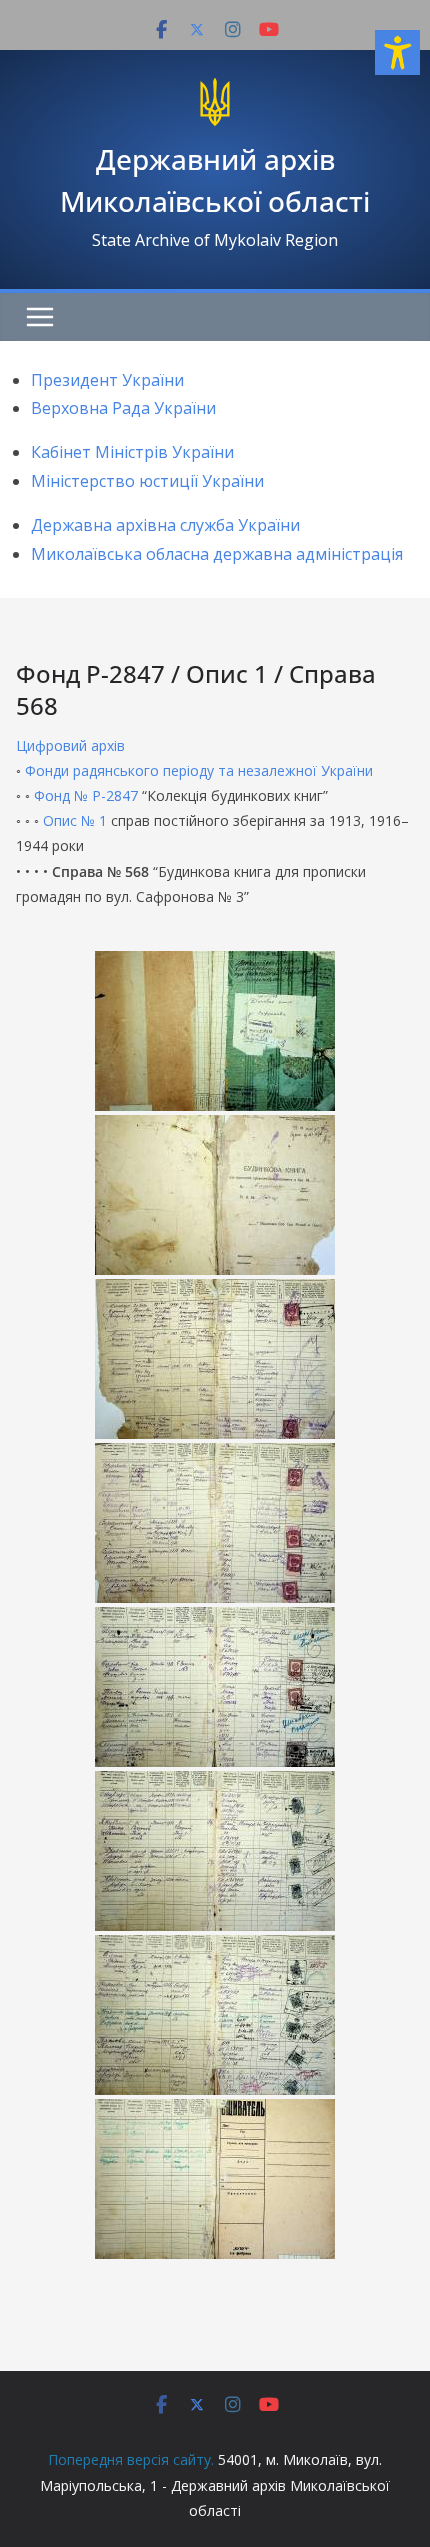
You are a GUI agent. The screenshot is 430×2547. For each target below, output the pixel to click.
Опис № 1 (75, 820)
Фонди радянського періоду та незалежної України (199, 770)
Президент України (107, 380)
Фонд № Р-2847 (86, 795)
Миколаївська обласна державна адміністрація (217, 554)
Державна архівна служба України (165, 525)
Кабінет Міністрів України (132, 452)
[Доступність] (397, 52)
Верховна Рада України (123, 408)
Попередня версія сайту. (131, 2459)
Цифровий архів (70, 745)
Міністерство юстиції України (147, 481)
